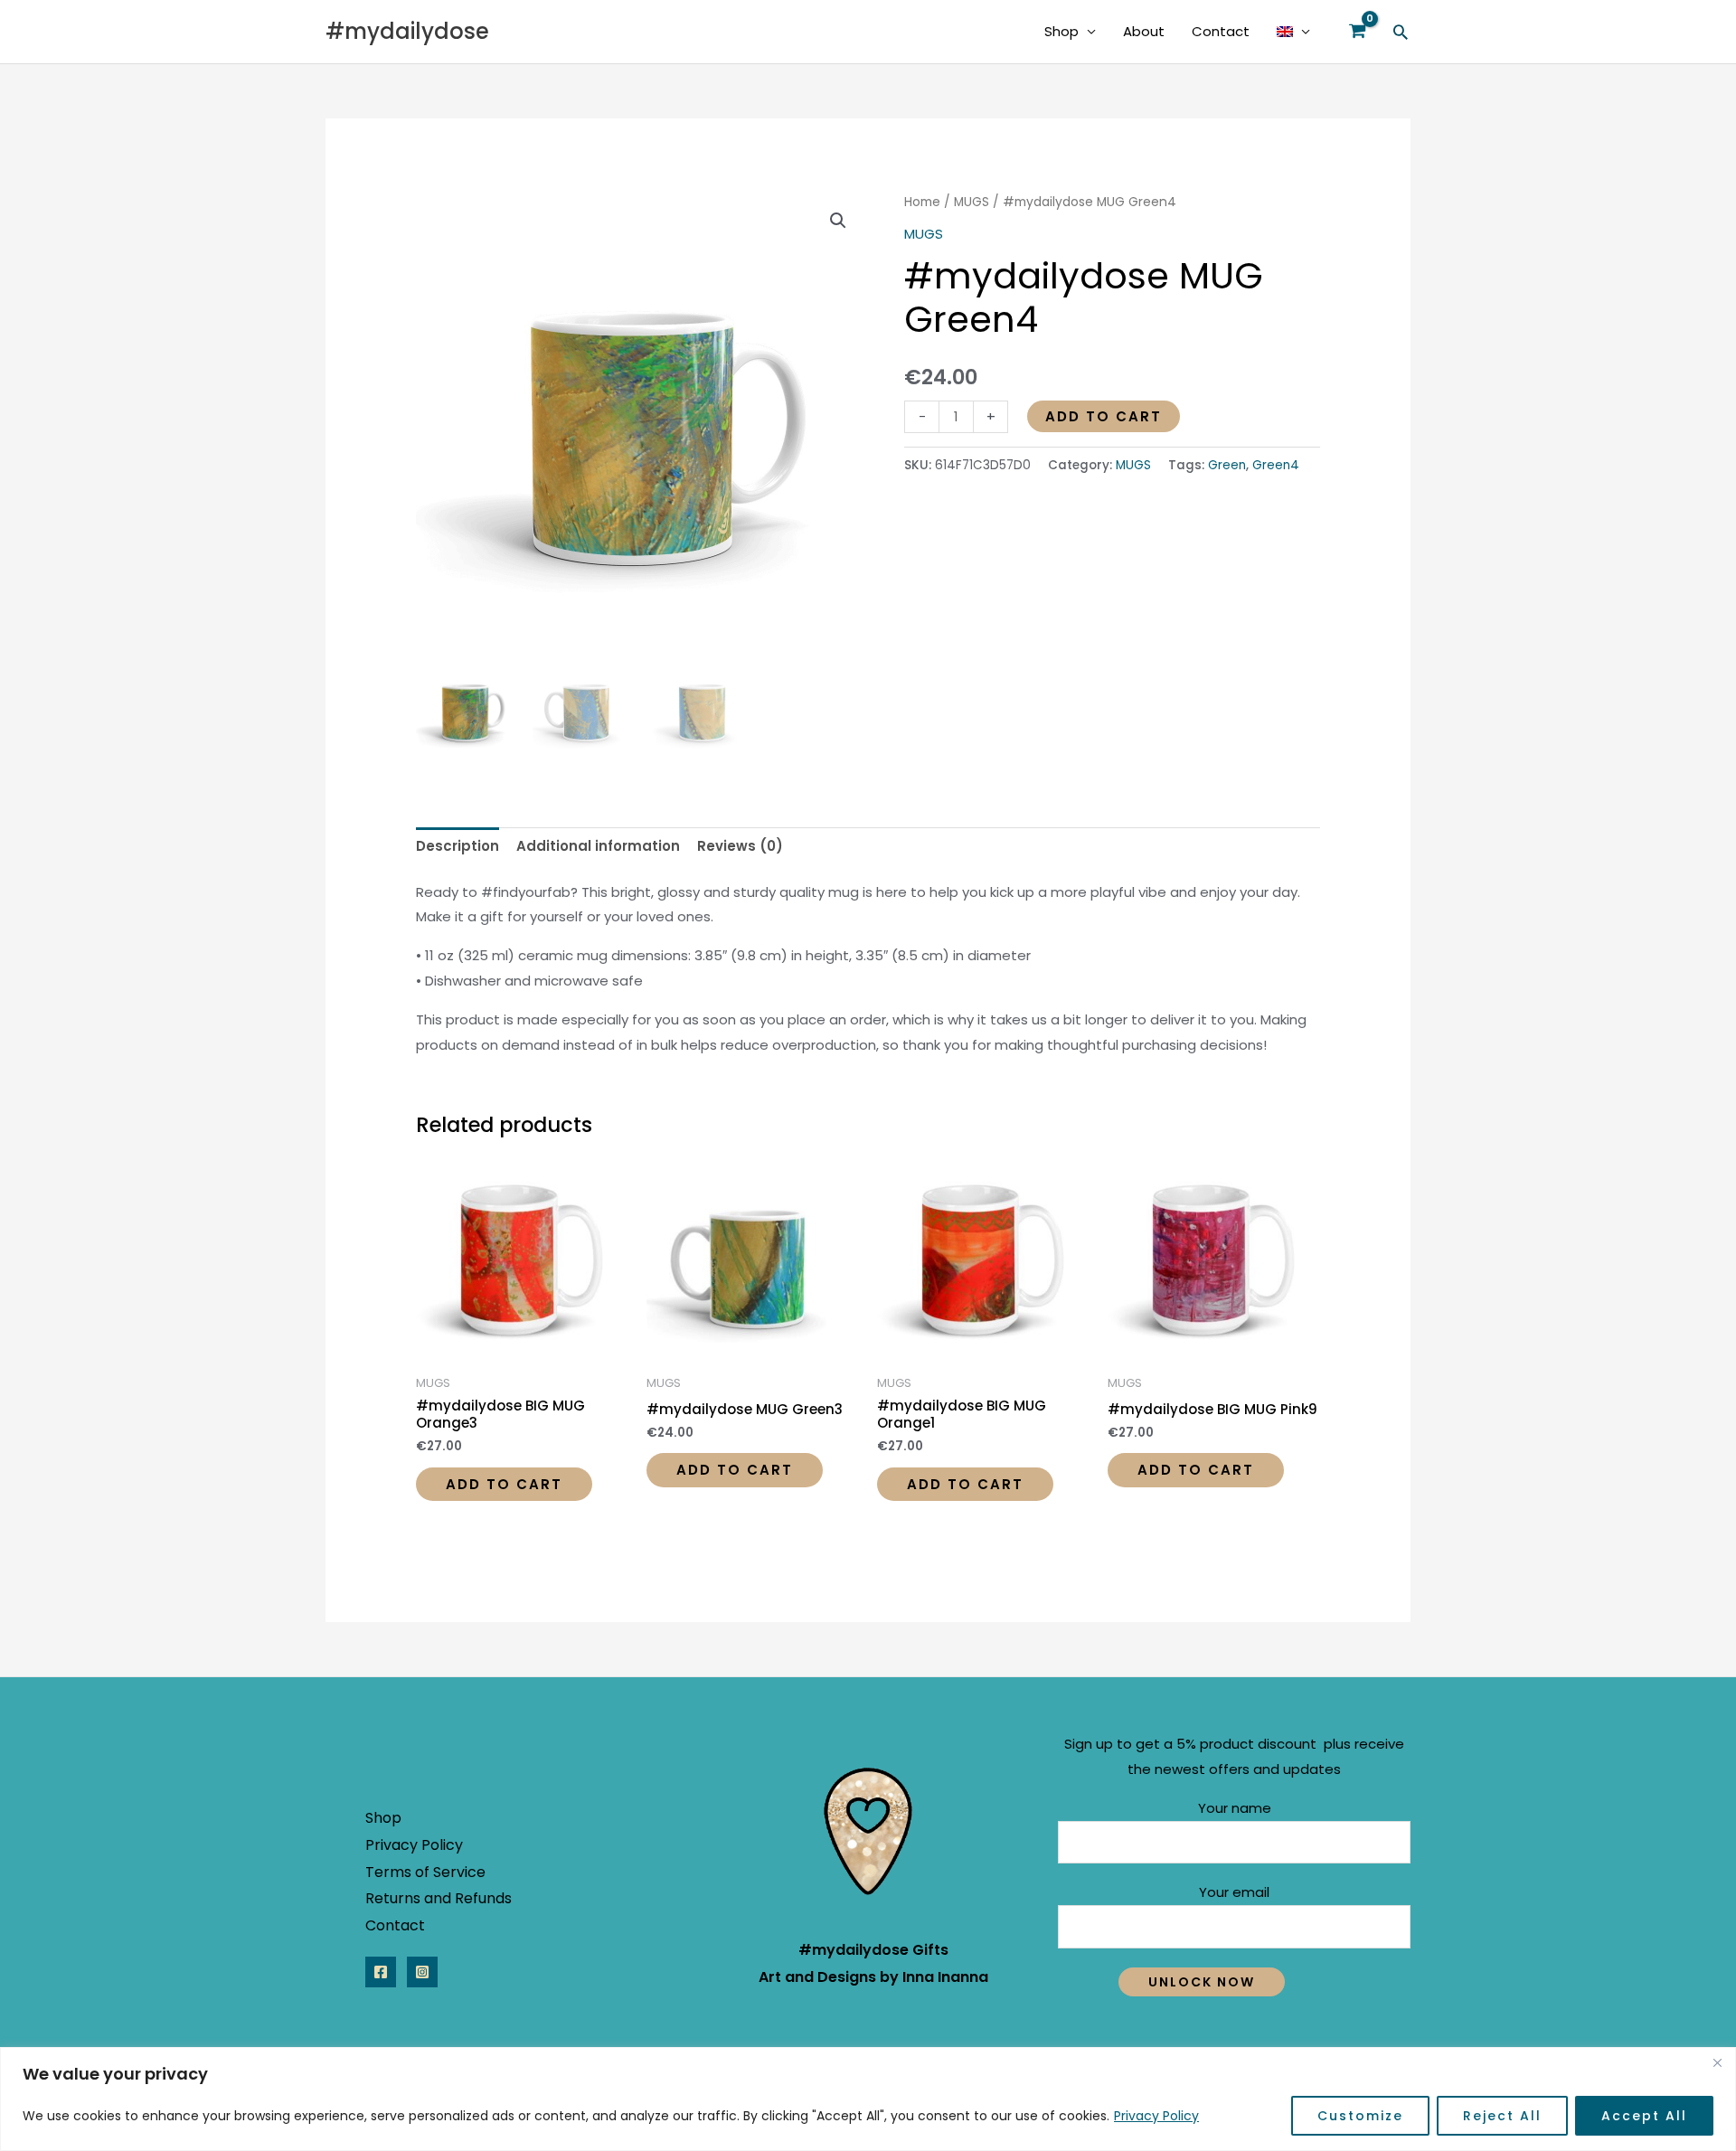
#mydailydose (407, 31)
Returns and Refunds (439, 1898)
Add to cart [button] (504, 1484)
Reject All (1502, 2116)
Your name (1235, 1808)
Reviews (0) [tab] (740, 846)
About (1144, 31)
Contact (1221, 31)
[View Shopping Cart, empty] (1357, 32)
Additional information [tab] (598, 846)
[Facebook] (381, 1972)
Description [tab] (458, 846)
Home (922, 202)
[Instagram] (422, 1972)
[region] (868, 2099)
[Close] (1717, 2062)
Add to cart (1104, 416)
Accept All (1644, 2116)
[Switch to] (1293, 32)
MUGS (972, 202)
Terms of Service (425, 1872)
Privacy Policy (1156, 2116)
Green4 (1276, 465)
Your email (1234, 1892)
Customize (1360, 2116)
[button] (1401, 32)
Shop (1061, 31)
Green (1227, 465)
